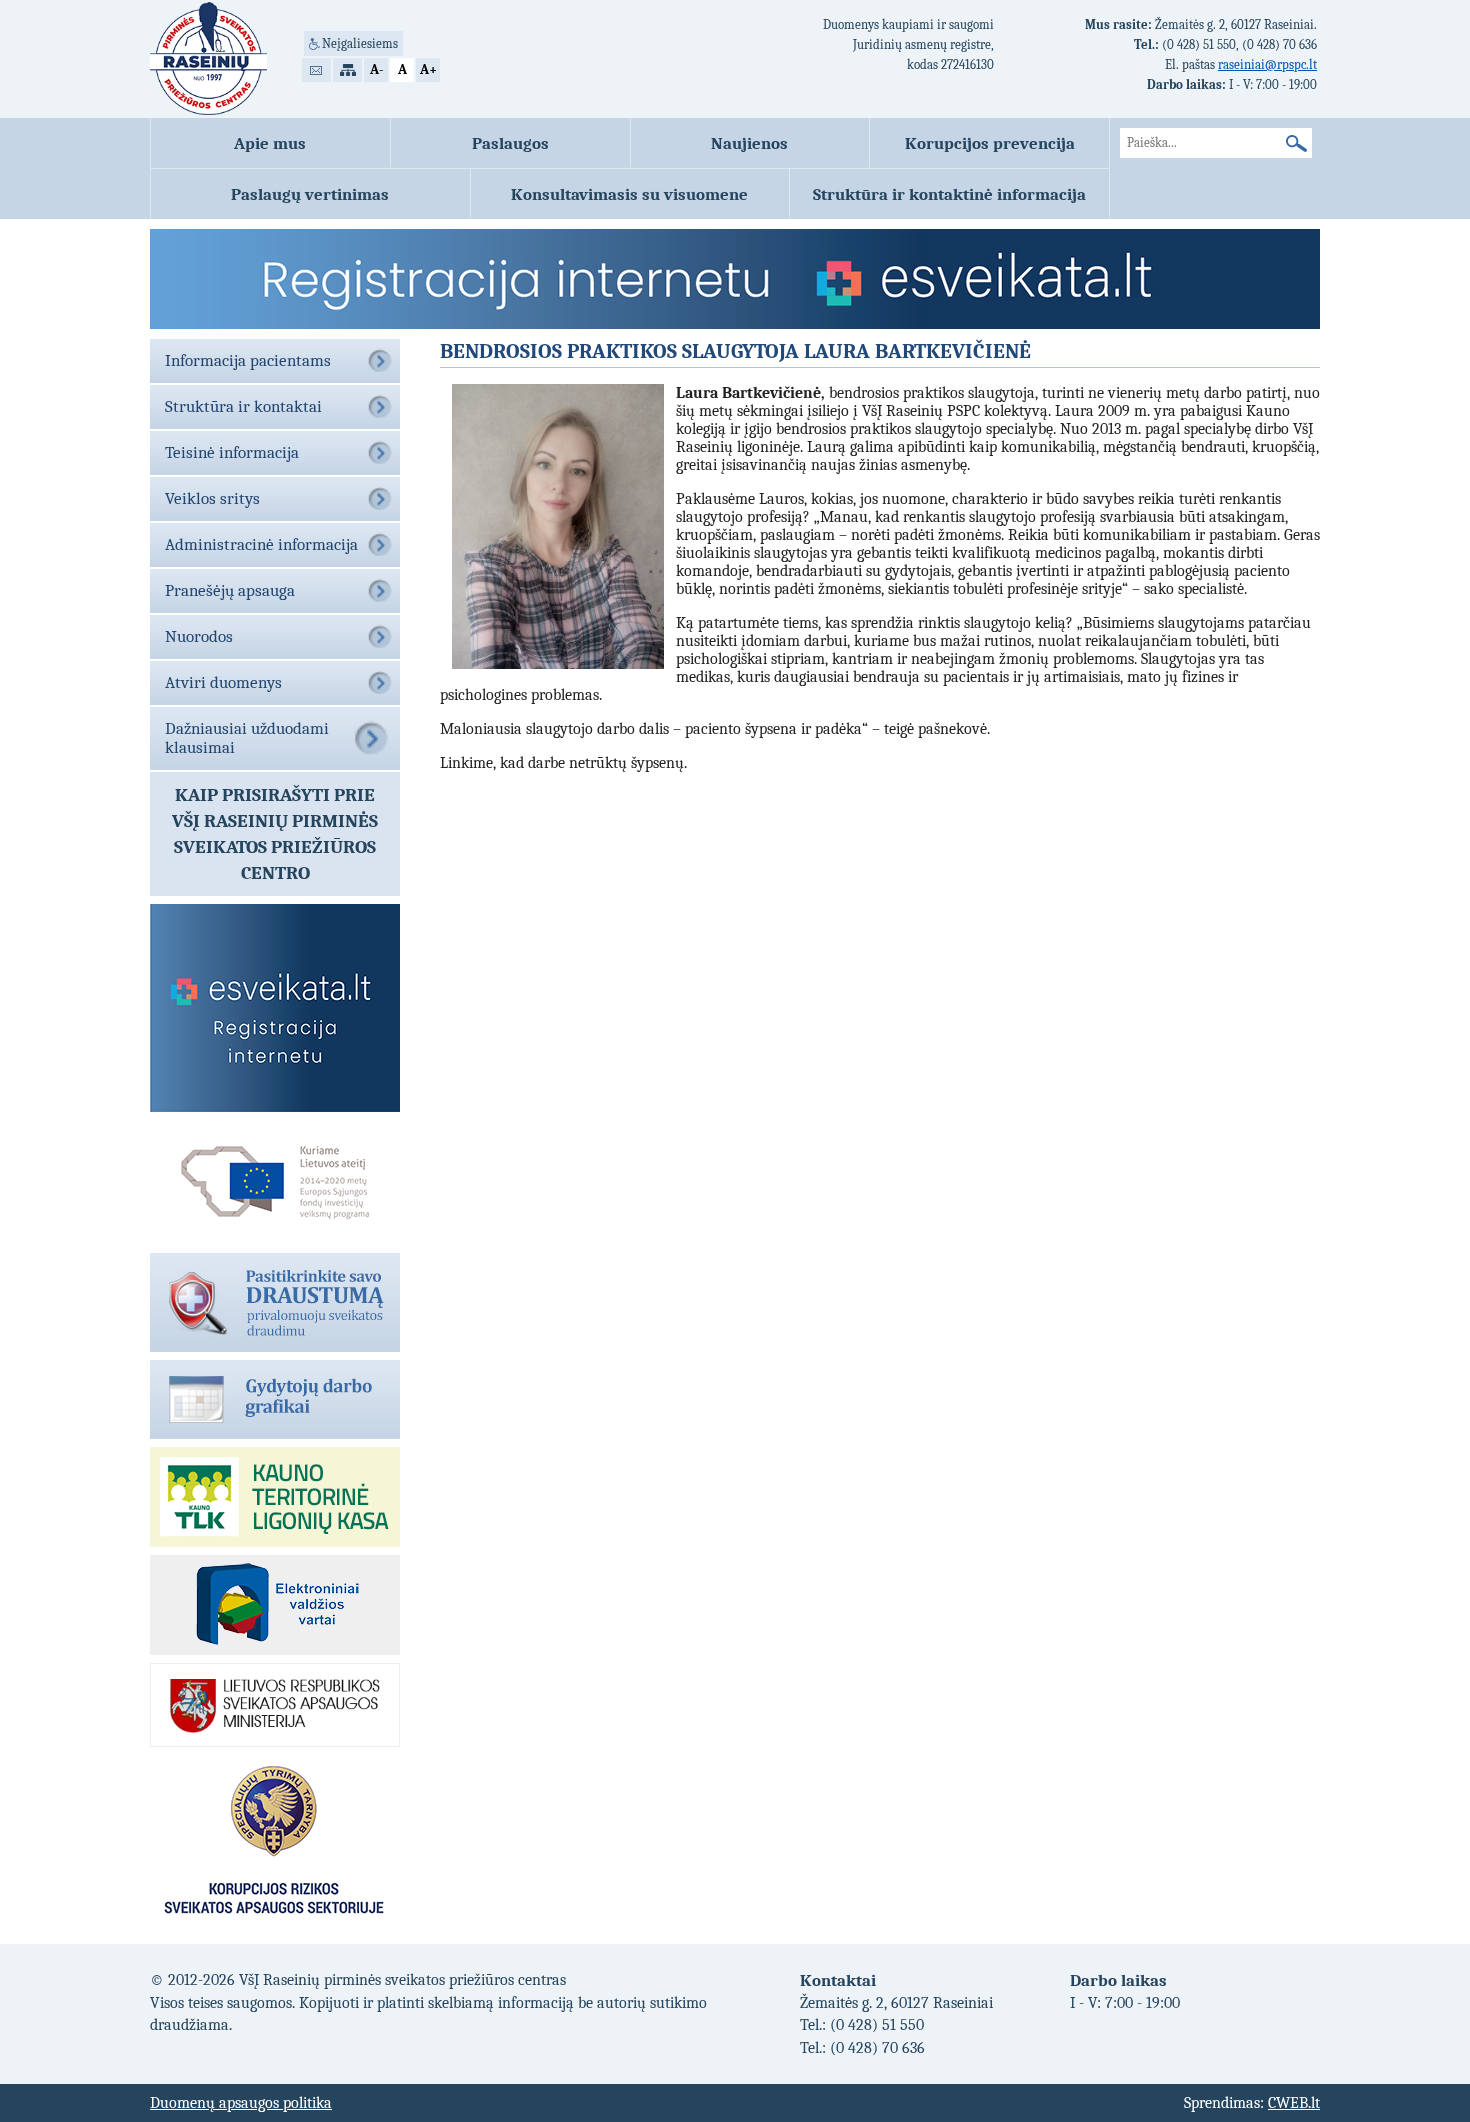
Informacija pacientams (248, 360)
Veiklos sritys (212, 498)
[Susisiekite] (316, 70)
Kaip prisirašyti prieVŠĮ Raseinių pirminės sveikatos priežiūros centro (275, 834)
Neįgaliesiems (360, 43)
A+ (428, 69)
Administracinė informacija (261, 544)
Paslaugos (510, 143)
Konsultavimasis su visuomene (629, 194)
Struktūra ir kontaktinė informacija (949, 194)
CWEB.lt (1294, 2103)
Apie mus (270, 143)
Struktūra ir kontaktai (243, 406)
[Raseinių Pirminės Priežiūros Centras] (208, 58)
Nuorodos (199, 636)
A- (376, 69)
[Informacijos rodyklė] (347, 70)
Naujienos (749, 143)
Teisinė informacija (232, 452)
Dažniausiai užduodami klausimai (247, 738)
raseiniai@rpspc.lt (1267, 64)
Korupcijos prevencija (990, 143)
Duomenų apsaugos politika (241, 2103)
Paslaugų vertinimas (310, 194)
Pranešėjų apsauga (230, 590)
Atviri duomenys (223, 682)
